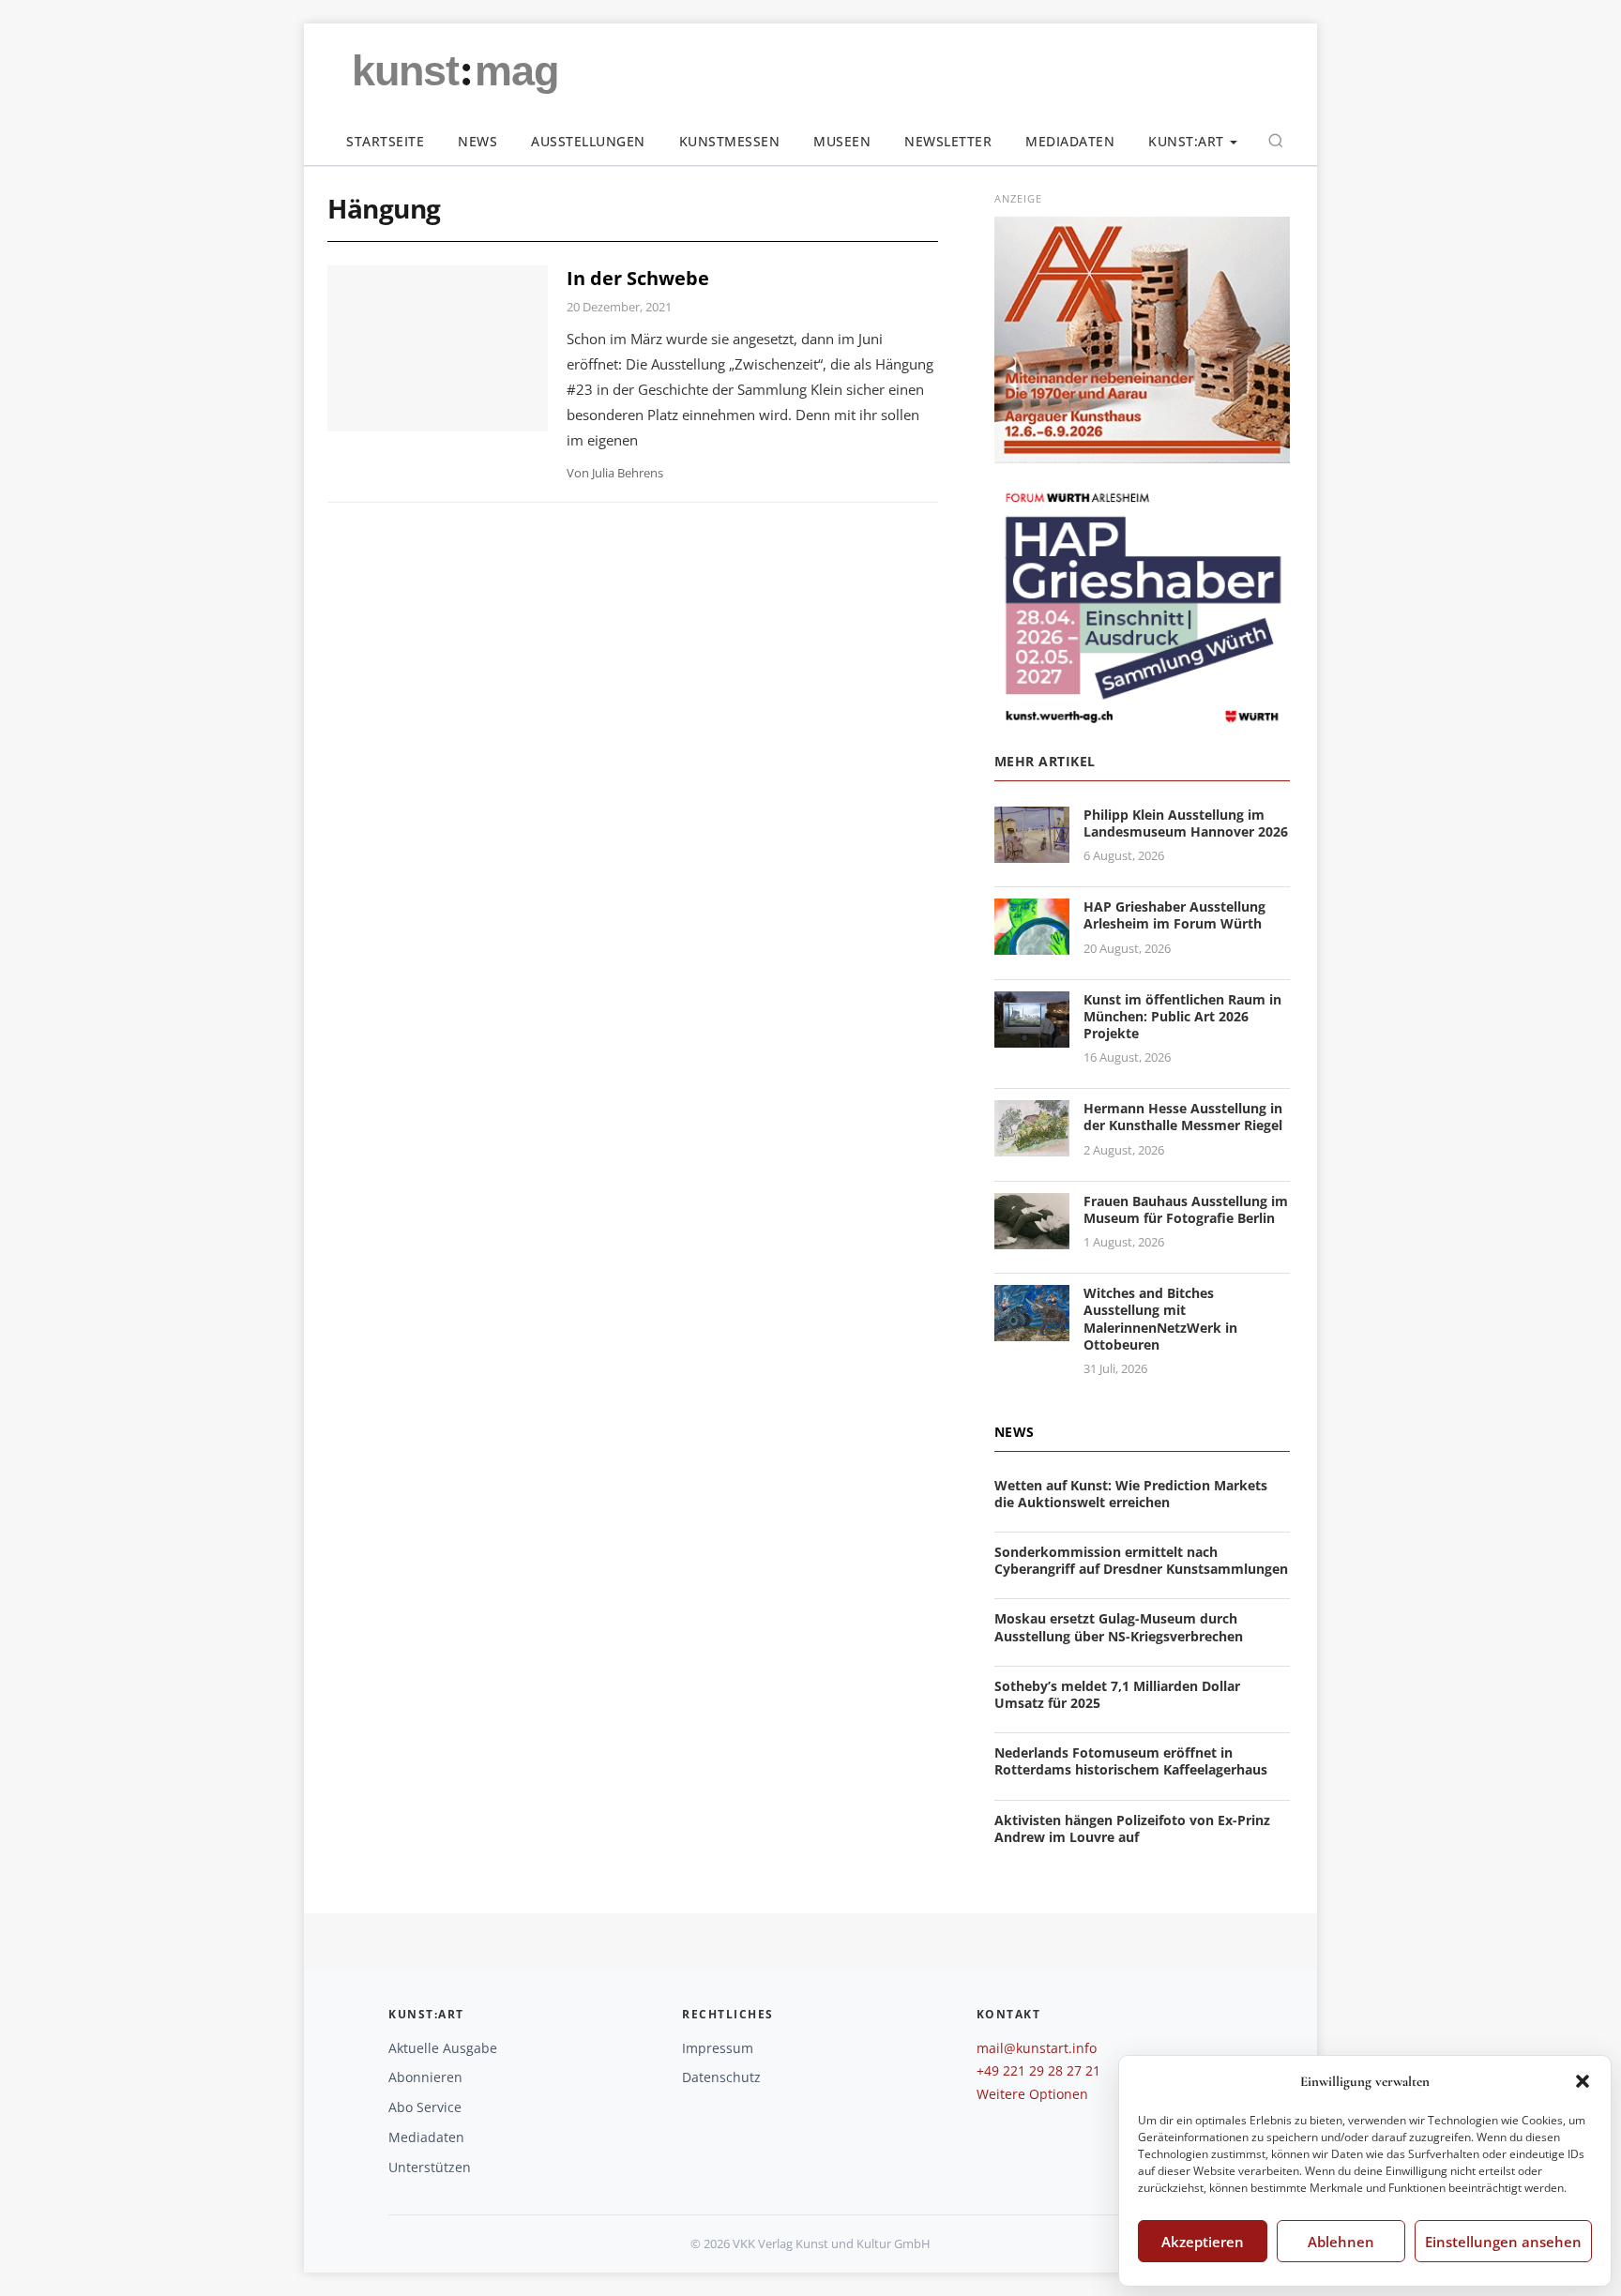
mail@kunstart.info (1037, 2048)
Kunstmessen (730, 141)
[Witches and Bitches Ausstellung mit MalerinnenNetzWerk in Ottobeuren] (1032, 1329)
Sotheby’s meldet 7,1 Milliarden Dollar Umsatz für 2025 (1117, 1694)
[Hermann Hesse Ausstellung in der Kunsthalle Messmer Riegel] (1032, 1145)
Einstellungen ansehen (1503, 2242)
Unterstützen (430, 2167)
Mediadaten (1070, 141)
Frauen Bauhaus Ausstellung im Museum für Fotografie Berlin (1186, 1209)
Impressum (718, 2048)
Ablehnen (1341, 2242)
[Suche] (1276, 141)
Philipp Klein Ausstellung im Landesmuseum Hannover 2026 (1186, 823)
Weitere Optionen (1032, 2094)
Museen (842, 141)
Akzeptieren (1203, 2242)
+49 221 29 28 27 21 (1038, 2070)
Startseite (385, 141)
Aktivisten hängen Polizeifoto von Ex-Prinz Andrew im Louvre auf (1132, 1828)
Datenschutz (721, 2077)
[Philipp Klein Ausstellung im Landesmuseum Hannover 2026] (1032, 851)
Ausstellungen (588, 141)
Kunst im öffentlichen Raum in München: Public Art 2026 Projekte (1182, 1016)
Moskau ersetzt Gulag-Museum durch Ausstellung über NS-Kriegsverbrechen (1119, 1627)
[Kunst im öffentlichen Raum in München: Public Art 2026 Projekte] (1032, 1036)
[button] (1583, 2081)
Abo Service (425, 2107)
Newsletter (948, 141)
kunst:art (1186, 141)
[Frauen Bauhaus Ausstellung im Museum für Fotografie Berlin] (1032, 1238)
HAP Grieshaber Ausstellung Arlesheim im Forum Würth (1174, 915)
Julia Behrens (628, 473)
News (477, 141)
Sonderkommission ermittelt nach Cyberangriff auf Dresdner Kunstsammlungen (1141, 1560)
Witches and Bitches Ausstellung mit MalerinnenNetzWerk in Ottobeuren (1160, 1319)
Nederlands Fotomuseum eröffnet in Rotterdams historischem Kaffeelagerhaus (1131, 1761)
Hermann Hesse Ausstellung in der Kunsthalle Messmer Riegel (1183, 1117)
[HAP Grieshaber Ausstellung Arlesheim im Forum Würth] (1032, 943)
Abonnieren (425, 2077)
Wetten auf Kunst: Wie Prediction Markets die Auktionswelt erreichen (1131, 1494)
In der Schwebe (638, 278)
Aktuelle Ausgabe (443, 2048)
